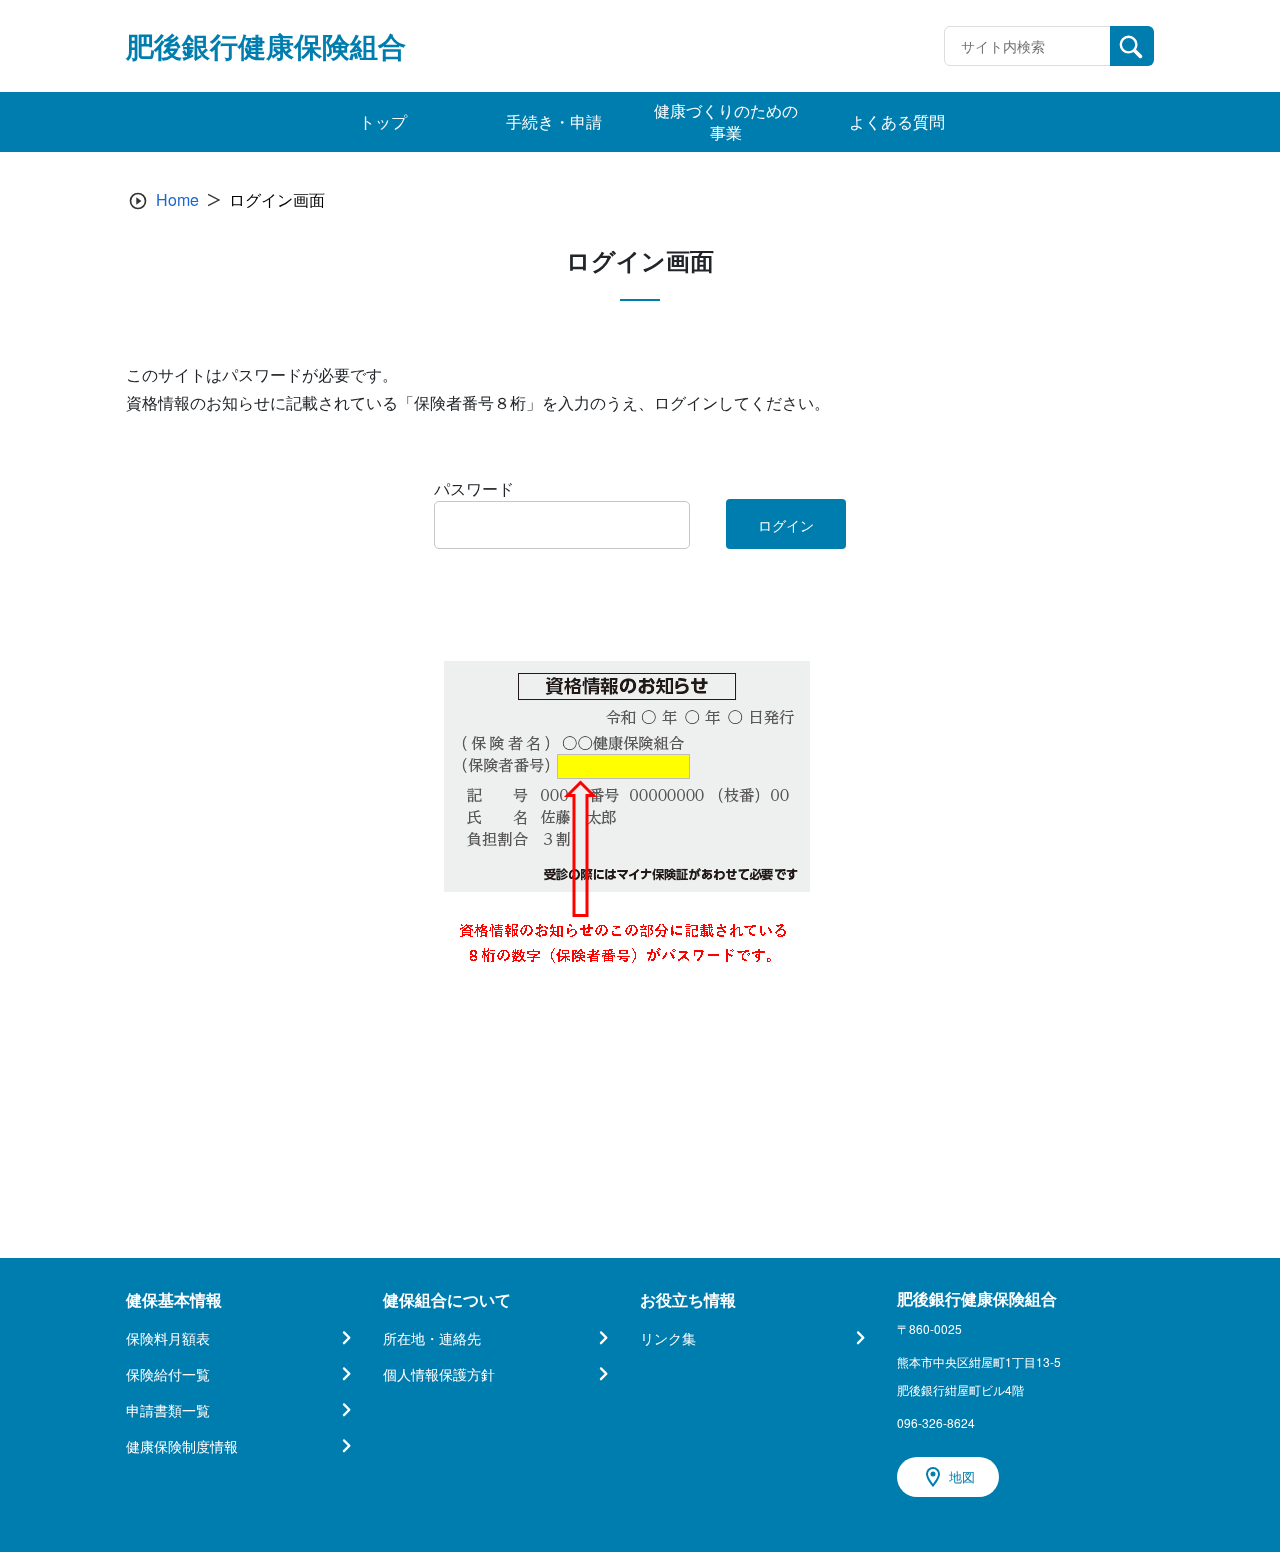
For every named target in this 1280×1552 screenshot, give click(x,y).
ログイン (786, 525)
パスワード (474, 488)
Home (177, 199)
